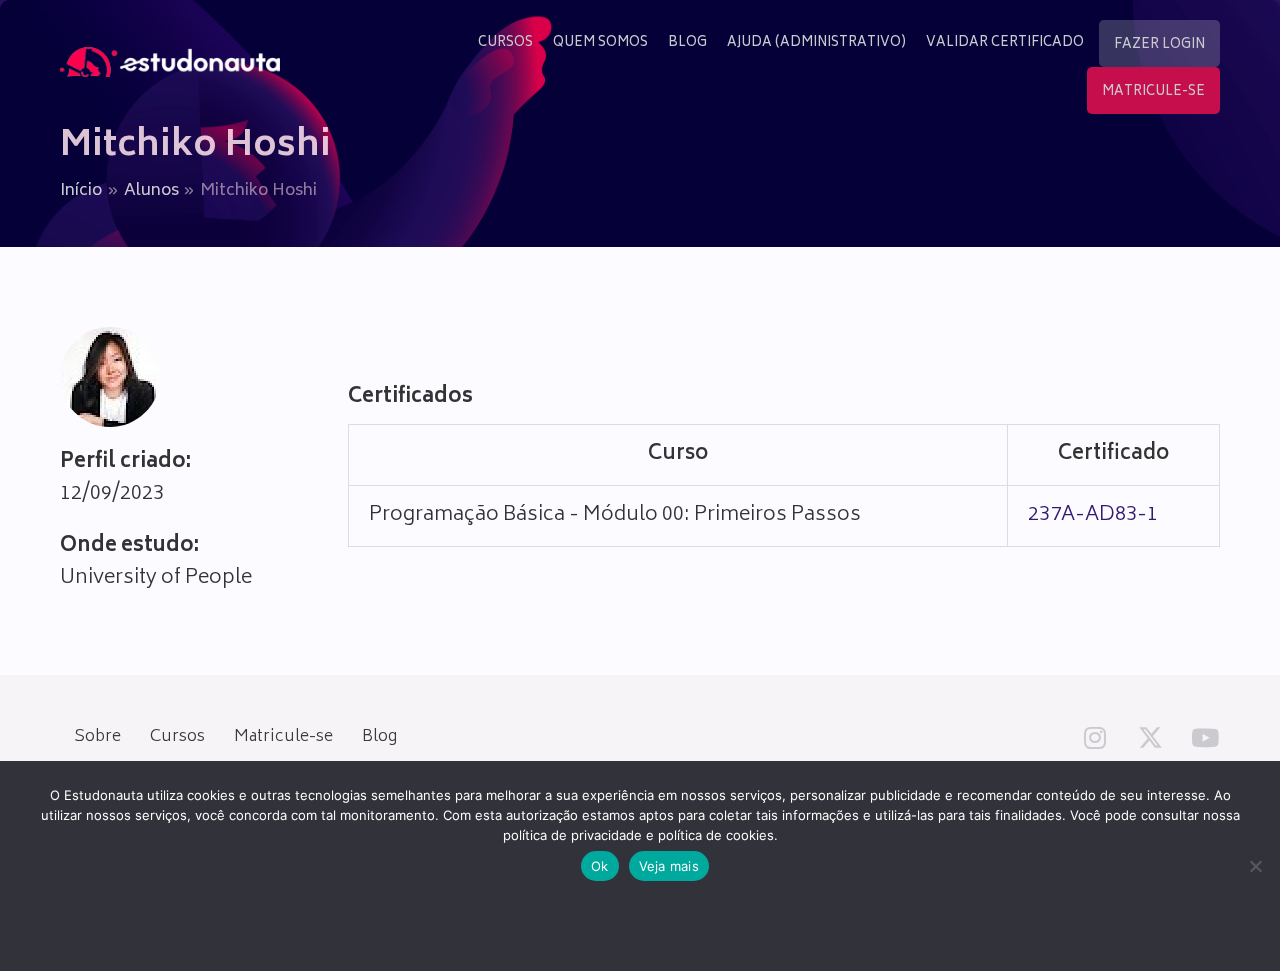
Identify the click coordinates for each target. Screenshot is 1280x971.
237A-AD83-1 (1093, 515)
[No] (1255, 866)
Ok (600, 866)
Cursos (177, 737)
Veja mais (669, 866)
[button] (1095, 737)
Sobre (97, 737)
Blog (379, 737)
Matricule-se (283, 737)
